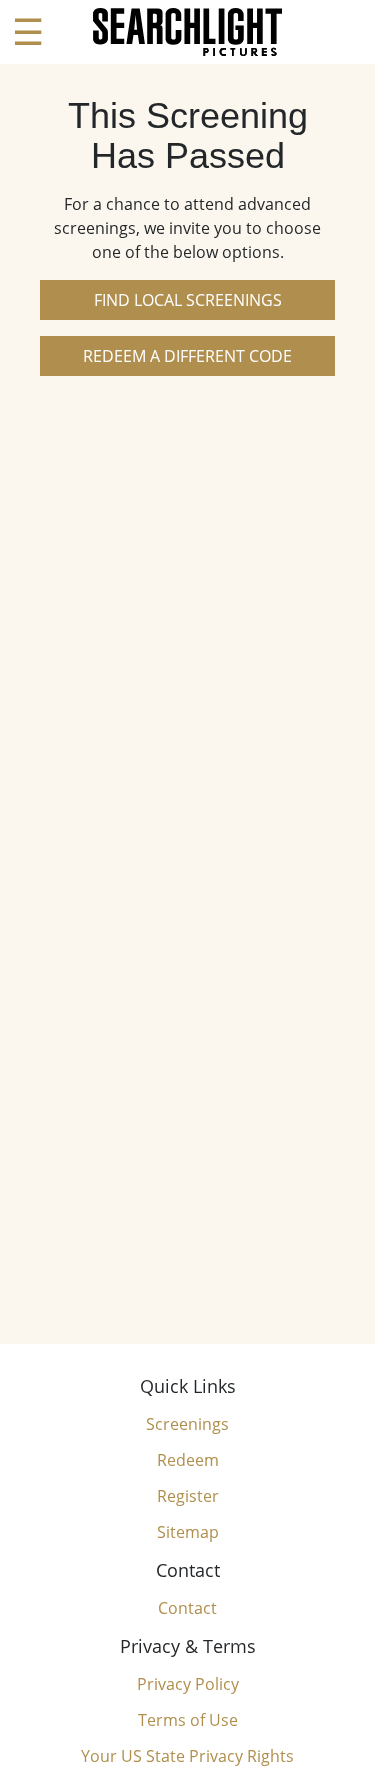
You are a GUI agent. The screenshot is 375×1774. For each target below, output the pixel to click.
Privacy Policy (188, 1684)
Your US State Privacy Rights (187, 1756)
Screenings (187, 1424)
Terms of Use (188, 1720)
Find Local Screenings (188, 300)
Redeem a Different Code (187, 356)
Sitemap (188, 1532)
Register (188, 1496)
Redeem (188, 1460)
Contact (187, 1608)
